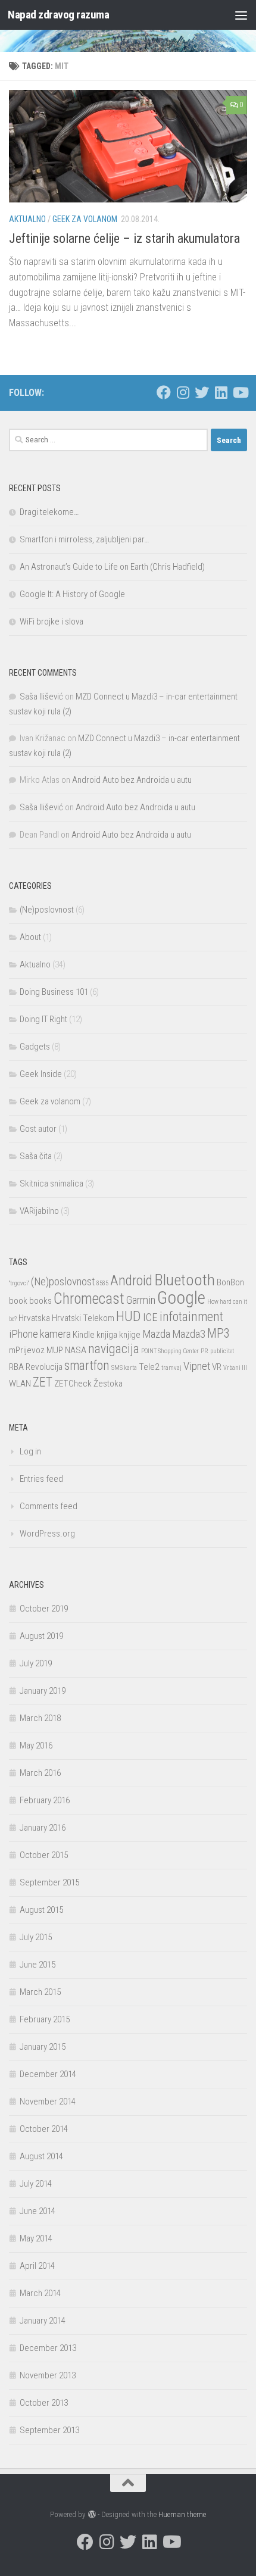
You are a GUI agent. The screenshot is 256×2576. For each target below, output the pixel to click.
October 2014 (44, 2129)
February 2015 (45, 2019)
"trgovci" (19, 1283)
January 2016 (43, 1828)
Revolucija (44, 1367)
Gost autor (38, 1129)
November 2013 (48, 2375)
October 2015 (44, 1855)
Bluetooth (185, 1280)
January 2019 (43, 1691)
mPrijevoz (27, 1350)
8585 (102, 1283)
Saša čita (36, 1156)
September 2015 (49, 1882)
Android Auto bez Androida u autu (132, 780)
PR (205, 1351)
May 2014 (36, 2238)
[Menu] (241, 15)
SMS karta (124, 1368)
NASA (76, 1350)
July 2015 (36, 1937)
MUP (55, 1350)
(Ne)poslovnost (47, 910)
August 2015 (41, 1910)
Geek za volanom (85, 219)
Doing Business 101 (54, 992)
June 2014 (38, 2211)
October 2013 (44, 2403)
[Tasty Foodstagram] (183, 392)
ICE (150, 1317)
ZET (43, 1382)
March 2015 (40, 1992)
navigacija (114, 1349)
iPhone (24, 1334)
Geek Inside (41, 1074)
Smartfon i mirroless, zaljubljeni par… (84, 539)
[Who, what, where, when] (221, 392)
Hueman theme (182, 2514)
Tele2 (149, 1367)
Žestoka (108, 1384)
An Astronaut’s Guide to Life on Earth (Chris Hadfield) (112, 567)
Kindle (84, 1335)
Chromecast (89, 1299)
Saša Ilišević (41, 697)
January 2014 (43, 2321)
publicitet (222, 1351)
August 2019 (41, 1636)
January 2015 (43, 2047)
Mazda (156, 1334)
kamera (55, 1334)
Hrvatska (34, 1318)
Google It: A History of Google (72, 594)
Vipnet (197, 1366)
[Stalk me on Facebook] (164, 392)
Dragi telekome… (49, 512)
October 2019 (44, 1609)
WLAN (20, 1384)
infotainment (191, 1317)
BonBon (230, 1282)
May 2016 (36, 1746)
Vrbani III (235, 1368)
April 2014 (37, 2266)
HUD (129, 1316)
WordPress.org (47, 1534)
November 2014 (48, 2102)
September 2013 (49, 2430)
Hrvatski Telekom (83, 1318)
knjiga (107, 1335)
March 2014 (40, 2293)
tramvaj (171, 1368)
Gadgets (35, 1047)
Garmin (141, 1300)
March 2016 (40, 1773)
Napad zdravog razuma (58, 15)
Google (181, 1298)
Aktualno (27, 219)
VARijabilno (39, 1211)
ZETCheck (73, 1384)
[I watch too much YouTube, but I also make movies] (240, 392)
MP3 (218, 1333)
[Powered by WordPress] (91, 2514)
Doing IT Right (43, 1019)
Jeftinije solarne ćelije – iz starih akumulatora (124, 238)
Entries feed (41, 1479)
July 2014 (36, 2184)
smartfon (87, 1365)
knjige (130, 1335)
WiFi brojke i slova (51, 622)
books (40, 1301)
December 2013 (48, 2348)
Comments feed (49, 1506)
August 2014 (41, 2156)
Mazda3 (189, 1334)
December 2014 (48, 2074)
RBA (16, 1367)
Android (131, 1281)
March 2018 (40, 1718)
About (30, 937)
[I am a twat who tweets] (202, 392)
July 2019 (36, 1663)
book (18, 1301)
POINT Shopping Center (170, 1351)
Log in (30, 1451)
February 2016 (45, 1800)
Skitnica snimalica (51, 1184)
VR (217, 1367)
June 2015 (38, 1965)
